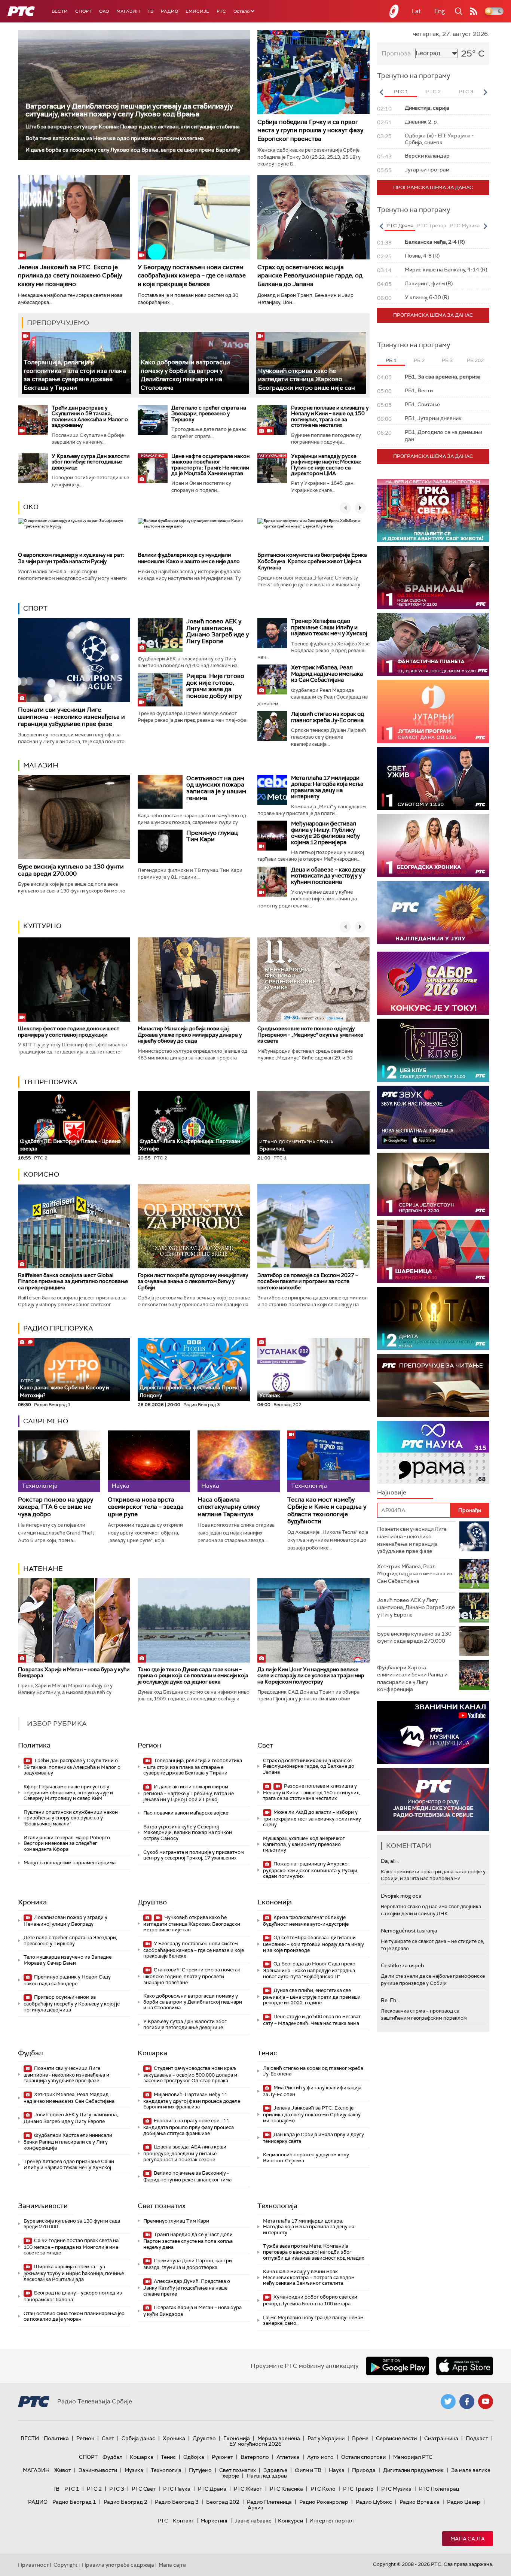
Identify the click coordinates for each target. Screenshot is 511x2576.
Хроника (32, 1902)
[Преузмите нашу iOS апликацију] (465, 2366)
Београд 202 (223, 2502)
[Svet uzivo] (433, 778)
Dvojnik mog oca (401, 1896)
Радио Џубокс (374, 2502)
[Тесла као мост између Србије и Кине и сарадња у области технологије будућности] (328, 1461)
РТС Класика (286, 2489)
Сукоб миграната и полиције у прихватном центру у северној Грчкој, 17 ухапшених (194, 1855)
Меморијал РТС (413, 2457)
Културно (42, 926)
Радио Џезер (464, 2502)
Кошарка (152, 2053)
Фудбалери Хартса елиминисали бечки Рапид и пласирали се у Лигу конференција (68, 2142)
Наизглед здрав (267, 2476)
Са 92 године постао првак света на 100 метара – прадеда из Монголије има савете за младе (71, 2247)
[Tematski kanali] (433, 1452)
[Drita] (433, 1318)
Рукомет (222, 2457)
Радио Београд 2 (126, 2502)
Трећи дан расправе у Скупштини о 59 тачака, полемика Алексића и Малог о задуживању (90, 416)
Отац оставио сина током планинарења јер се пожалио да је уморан (74, 2316)
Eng (440, 11)
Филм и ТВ (308, 2470)
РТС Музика (396, 2489)
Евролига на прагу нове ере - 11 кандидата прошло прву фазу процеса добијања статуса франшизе (189, 2127)
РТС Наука (177, 2489)
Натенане (43, 1569)
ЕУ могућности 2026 (255, 2444)
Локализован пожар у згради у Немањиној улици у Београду (65, 1921)
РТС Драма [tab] (400, 226)
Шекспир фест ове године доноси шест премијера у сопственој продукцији (69, 1032)
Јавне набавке (253, 2521)
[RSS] (474, 11)
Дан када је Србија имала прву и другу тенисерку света (313, 2138)
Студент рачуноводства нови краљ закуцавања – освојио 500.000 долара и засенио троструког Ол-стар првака (190, 2075)
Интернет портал (331, 2521)
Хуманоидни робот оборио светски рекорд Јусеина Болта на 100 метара (310, 2300)
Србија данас (138, 2438)
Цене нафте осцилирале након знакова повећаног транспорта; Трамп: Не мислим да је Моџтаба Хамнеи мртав (210, 465)
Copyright (65, 2565)
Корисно (41, 1174)
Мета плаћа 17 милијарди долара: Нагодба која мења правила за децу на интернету (327, 787)
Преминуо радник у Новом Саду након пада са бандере (67, 1980)
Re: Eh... (390, 2000)
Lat (416, 11)
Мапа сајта (468, 2539)
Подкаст (477, 2438)
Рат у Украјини (326, 2438)
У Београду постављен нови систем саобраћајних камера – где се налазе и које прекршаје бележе (192, 276)
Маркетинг (214, 2521)
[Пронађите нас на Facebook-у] (467, 2402)
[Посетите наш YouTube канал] (486, 2402)
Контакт (183, 2521)
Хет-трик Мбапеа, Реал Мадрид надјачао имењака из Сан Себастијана (327, 674)
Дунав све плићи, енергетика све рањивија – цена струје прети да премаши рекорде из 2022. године (312, 1997)
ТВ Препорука (50, 1082)
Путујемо (200, 2470)
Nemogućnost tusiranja (409, 1931)
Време (360, 2438)
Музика (134, 2470)
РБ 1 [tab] (391, 360)
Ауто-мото (320, 2457)
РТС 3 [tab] (466, 92)
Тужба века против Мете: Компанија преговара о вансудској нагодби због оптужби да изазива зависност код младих (313, 2252)
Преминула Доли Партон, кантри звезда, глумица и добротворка (188, 2264)
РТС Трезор (358, 2489)
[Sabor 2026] (433, 983)
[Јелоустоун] (433, 1184)
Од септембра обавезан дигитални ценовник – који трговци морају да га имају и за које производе (313, 1944)
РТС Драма (212, 2489)
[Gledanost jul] (433, 913)
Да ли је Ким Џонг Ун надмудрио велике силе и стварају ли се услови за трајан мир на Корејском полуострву (311, 1676)
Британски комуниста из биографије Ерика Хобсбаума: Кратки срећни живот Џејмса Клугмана (312, 561)
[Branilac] (433, 577)
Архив (255, 2507)
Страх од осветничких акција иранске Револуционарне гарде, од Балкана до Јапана (310, 276)
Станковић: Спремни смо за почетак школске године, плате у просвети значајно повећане (192, 1976)
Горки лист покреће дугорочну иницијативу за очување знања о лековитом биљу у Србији (193, 1281)
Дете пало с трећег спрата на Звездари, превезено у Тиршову (209, 413)
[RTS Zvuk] (433, 1117)
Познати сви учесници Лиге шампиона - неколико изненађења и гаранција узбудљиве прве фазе (71, 717)
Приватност (33, 2565)
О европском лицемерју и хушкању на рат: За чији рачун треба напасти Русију (71, 558)
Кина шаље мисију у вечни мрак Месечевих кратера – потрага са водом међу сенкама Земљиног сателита (309, 2277)
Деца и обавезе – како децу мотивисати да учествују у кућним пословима (328, 876)
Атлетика (288, 2457)
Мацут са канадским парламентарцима (70, 1863)
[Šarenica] (433, 1251)
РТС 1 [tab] (401, 92)
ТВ (150, 11)
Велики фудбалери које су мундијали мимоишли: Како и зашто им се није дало (189, 558)
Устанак (270, 1395)
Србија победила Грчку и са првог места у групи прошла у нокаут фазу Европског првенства (310, 130)
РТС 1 (72, 2489)
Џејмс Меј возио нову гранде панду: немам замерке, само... (313, 2320)
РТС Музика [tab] (465, 226)
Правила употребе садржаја (118, 2565)
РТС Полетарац (439, 2489)
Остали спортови (363, 2457)
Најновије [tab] (392, 1492)
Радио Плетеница (269, 2502)
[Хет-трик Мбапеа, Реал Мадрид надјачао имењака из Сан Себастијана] (272, 679)
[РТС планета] (394, 11)
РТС (221, 11)
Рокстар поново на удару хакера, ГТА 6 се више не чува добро (56, 1507)
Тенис (267, 2053)
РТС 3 (117, 2489)
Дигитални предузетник (413, 2470)
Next (485, 92)
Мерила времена (279, 2438)
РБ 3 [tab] (447, 360)
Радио (169, 11)
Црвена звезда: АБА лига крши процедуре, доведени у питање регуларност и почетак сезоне (185, 2153)
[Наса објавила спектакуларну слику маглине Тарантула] (239, 1461)
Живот (63, 2470)
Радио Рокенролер (324, 2502)
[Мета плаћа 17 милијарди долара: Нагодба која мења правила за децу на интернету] (272, 790)
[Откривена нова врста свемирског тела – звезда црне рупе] (149, 1461)
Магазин (128, 11)
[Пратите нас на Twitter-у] (448, 2402)
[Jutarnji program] (433, 711)
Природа (364, 2470)
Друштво (152, 1902)
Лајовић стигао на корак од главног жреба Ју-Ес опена (328, 717)
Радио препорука (58, 1328)
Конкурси (290, 2521)
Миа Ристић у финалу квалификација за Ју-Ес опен (312, 2091)
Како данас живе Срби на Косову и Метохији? (64, 1388)
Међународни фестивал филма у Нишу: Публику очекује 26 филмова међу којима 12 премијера (325, 833)
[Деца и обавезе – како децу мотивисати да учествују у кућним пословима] (272, 882)
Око (31, 507)
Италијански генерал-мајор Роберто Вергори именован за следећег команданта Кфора (67, 1843)
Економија (275, 1902)
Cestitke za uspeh (402, 1965)
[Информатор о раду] (433, 1799)
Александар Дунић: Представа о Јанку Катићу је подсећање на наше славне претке (187, 2288)
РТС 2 (94, 2489)
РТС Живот (248, 2489)
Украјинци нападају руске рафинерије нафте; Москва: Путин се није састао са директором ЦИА (326, 465)
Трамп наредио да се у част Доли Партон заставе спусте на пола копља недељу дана (188, 2241)
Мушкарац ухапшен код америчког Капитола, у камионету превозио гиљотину (304, 1844)
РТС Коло (323, 2489)
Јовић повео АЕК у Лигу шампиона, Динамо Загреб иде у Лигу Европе (218, 631)
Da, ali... (390, 1861)
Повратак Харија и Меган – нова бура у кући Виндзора (74, 1672)
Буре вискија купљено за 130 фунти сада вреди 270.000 (71, 870)
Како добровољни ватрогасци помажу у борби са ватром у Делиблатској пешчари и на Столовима (185, 375)
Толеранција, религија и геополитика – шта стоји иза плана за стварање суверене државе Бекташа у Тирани (75, 375)
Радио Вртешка (420, 2502)
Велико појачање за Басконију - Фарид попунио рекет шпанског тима (187, 2176)
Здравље (275, 2470)
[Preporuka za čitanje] (433, 1385)
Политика (34, 1745)
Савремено (46, 1421)
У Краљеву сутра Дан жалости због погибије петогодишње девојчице (91, 462)
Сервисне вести (396, 2438)
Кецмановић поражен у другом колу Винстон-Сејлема (306, 2158)
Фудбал (30, 2053)
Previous (381, 92)
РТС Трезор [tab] (432, 226)
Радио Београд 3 (177, 2502)
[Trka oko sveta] (433, 510)
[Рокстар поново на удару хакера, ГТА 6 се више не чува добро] (59, 1461)
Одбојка (194, 2457)
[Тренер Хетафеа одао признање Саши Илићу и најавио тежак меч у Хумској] (272, 633)
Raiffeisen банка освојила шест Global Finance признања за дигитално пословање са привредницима (73, 1281)
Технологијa (277, 2206)
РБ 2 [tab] (419, 360)
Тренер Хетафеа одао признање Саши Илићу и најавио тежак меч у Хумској (329, 627)
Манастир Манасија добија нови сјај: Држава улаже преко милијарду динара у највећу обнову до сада (190, 1035)
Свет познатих (162, 2206)
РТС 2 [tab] (433, 92)
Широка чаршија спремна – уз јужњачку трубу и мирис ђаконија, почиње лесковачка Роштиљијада (74, 2273)
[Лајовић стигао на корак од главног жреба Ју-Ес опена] (272, 726)
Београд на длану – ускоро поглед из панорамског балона (73, 2296)
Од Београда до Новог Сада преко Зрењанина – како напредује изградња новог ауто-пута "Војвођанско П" (309, 1970)
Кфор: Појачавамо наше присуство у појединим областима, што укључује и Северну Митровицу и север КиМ (68, 1792)
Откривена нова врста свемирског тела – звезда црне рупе (146, 1507)
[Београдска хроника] (433, 846)
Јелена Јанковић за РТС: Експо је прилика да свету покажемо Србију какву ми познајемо (70, 276)
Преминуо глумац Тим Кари (212, 836)
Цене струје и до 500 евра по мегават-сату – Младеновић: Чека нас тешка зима (313, 2020)
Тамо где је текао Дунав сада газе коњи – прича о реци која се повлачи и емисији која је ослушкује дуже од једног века (193, 1676)
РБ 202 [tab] (475, 360)
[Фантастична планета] (433, 644)
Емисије (197, 11)
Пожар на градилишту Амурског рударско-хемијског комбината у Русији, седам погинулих (311, 1870)
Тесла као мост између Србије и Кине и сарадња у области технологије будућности (327, 1510)
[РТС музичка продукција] (433, 1732)
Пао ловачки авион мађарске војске (186, 1813)
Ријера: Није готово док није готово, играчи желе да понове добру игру (215, 686)
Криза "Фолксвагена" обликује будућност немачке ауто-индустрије (306, 1921)
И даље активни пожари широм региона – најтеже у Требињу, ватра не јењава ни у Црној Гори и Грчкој (189, 1793)
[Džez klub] (433, 1050)
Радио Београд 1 (74, 2502)
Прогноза (396, 53)
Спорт (83, 11)
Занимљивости (43, 2206)
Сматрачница (441, 2438)
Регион (149, 1745)
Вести (60, 11)
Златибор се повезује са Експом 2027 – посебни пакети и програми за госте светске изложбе (308, 1281)
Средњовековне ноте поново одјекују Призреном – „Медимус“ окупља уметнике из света (310, 1035)
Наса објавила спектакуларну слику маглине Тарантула (229, 1507)
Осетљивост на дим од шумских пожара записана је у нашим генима (216, 788)
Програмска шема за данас (433, 187)
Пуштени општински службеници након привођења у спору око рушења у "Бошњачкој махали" (71, 1818)
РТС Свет (144, 2489)
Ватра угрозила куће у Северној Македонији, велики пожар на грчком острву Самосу (188, 1833)
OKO (104, 11)
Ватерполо (255, 2457)
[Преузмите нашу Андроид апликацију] (397, 2366)
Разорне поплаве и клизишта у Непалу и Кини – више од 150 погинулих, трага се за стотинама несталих (330, 416)
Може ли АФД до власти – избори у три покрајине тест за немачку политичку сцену (312, 1818)
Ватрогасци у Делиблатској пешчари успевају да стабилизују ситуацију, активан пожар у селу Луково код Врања (129, 110)
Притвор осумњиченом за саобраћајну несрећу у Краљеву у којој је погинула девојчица (72, 2003)
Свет (265, 1745)
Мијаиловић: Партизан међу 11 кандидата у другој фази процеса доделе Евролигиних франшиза (192, 2101)
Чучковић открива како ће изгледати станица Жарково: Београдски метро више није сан (307, 379)
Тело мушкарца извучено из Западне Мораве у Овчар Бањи (68, 1960)
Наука (337, 2470)
